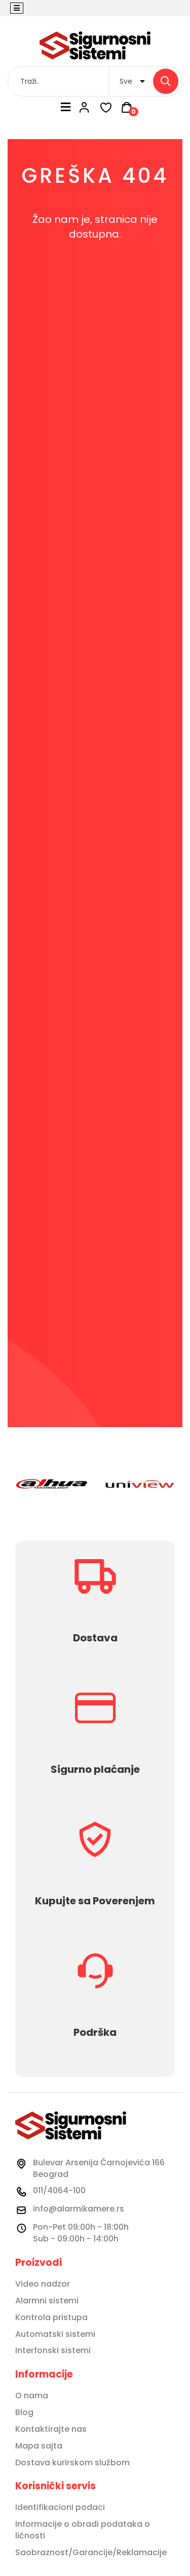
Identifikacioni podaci (60, 2507)
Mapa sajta (39, 2446)
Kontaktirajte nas (51, 2429)
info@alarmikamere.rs (79, 2209)
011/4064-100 (59, 2190)
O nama (32, 2396)
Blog (24, 2413)
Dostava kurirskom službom (72, 2463)
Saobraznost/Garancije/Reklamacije (91, 2553)
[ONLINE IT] (95, 45)
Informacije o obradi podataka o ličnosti (83, 2530)
